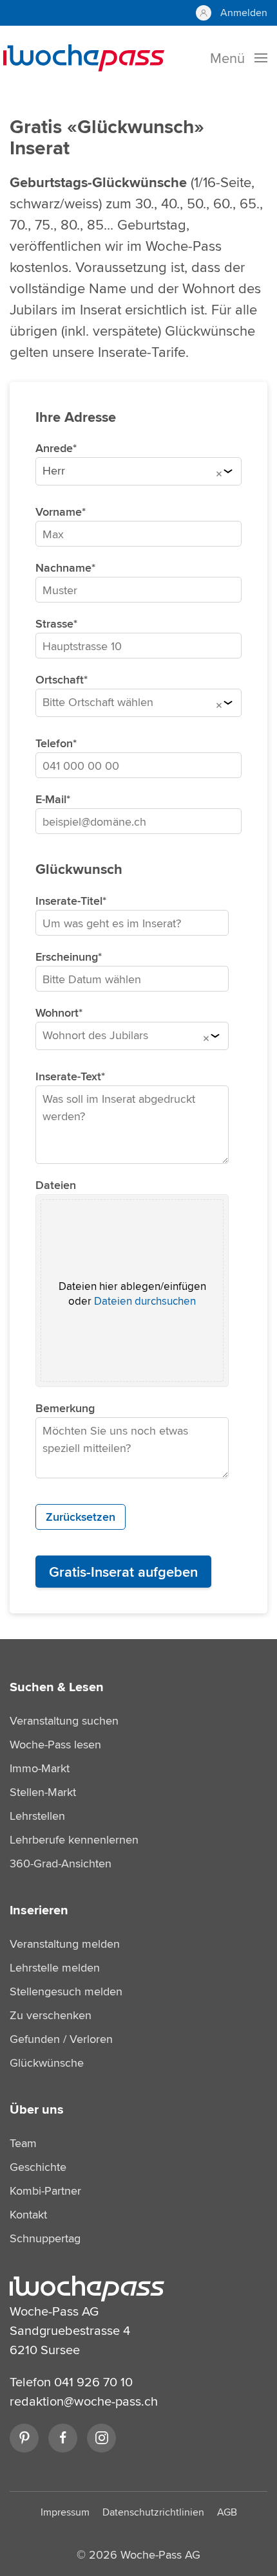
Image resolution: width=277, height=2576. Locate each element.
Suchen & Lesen (57, 1687)
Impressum (65, 2512)
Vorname (59, 512)
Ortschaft (60, 680)
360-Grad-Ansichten (61, 1863)
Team (23, 2143)
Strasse (54, 624)
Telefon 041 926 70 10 (71, 2381)
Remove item (219, 474)
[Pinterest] (24, 2438)
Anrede (54, 448)
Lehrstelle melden (55, 1967)
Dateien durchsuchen (145, 1301)
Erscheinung (67, 957)
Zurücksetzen (81, 1517)
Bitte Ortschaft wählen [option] (98, 702)
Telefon (54, 743)
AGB (227, 2512)
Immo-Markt (40, 1768)
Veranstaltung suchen (64, 1720)
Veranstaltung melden (65, 1944)
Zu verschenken (51, 2015)
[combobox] (138, 705)
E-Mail (51, 799)
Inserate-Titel (69, 901)
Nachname (63, 568)
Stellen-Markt (43, 1792)
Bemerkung (65, 1408)
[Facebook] (63, 2438)
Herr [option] (54, 471)
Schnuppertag (45, 2238)
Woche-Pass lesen (55, 1744)
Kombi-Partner (45, 2191)
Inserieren (39, 1910)
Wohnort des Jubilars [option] (95, 1035)
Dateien (56, 1185)
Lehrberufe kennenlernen (74, 1839)
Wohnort (57, 1013)
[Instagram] (101, 2438)
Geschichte (38, 2167)
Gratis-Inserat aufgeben (123, 1572)
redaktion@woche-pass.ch (84, 2401)
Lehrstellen (37, 1816)
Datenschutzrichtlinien (153, 2512)
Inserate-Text (68, 1076)
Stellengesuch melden (66, 1991)
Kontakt (28, 2214)
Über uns (37, 2109)
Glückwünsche (47, 2063)
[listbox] (138, 474)
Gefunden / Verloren (61, 2039)
